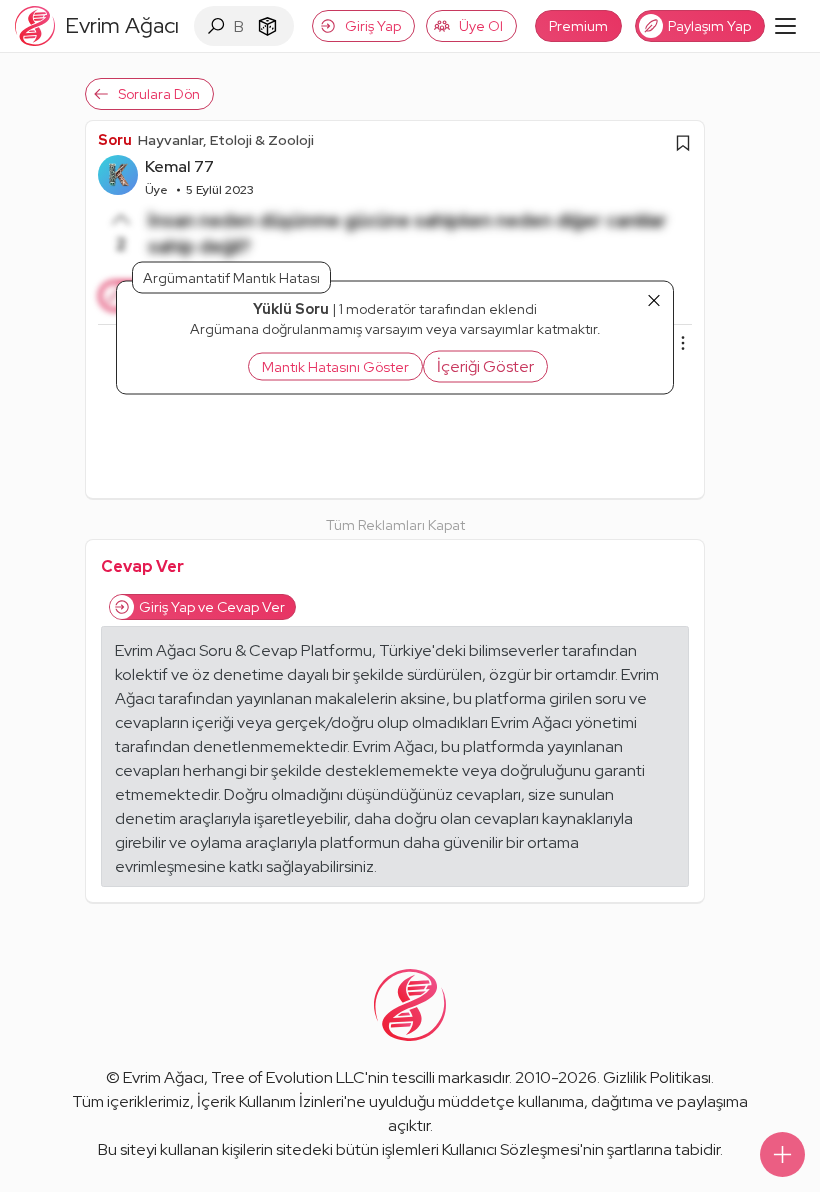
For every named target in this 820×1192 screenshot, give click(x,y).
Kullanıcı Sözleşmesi (511, 1149)
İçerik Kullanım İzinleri (270, 1101)
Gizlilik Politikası (657, 1077)
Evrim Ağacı (163, 1077)
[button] (485, 366)
